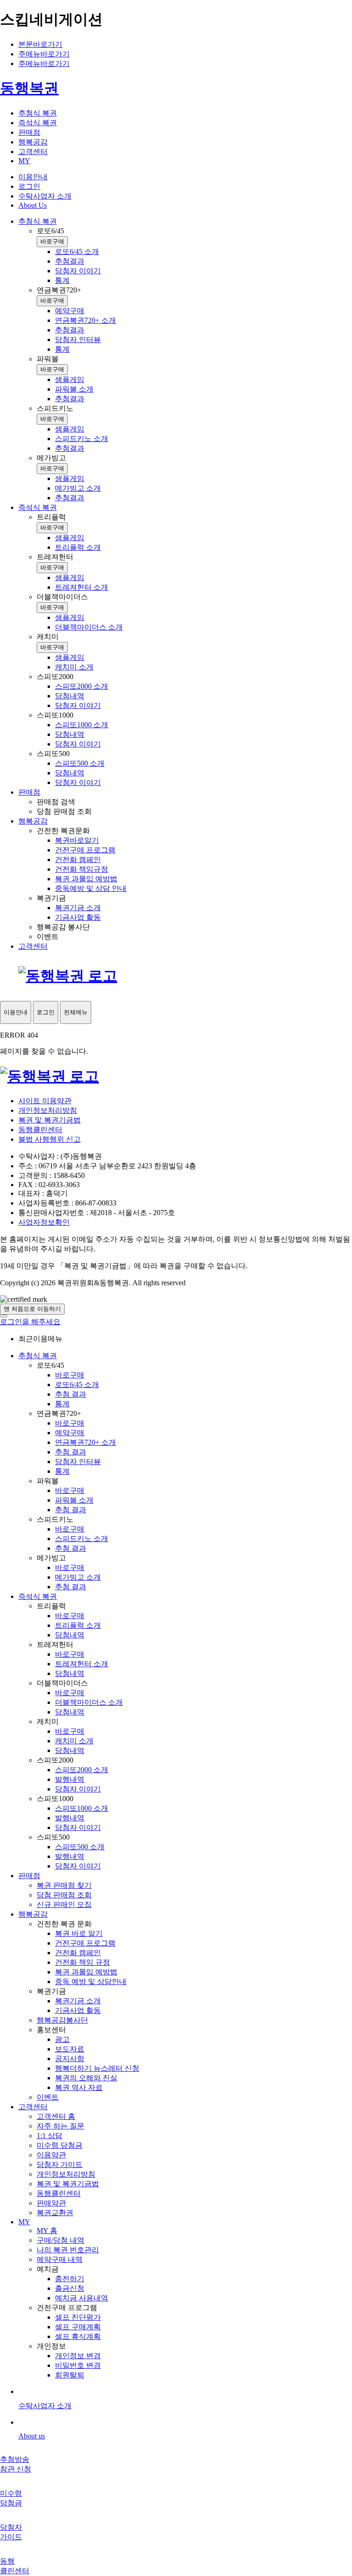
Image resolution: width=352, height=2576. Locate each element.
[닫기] (4, 1316)
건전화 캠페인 (78, 1953)
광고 (62, 2039)
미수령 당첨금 (60, 2145)
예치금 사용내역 (82, 2298)
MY (24, 2222)
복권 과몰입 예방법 (86, 1972)
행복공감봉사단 (62, 2020)
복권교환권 (55, 2213)
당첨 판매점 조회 (64, 1895)
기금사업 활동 (78, 2010)
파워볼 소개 (74, 1500)
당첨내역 (70, 1635)
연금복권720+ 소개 (85, 1442)
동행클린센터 (40, 1130)
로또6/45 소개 (77, 1385)
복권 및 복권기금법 (49, 1120)
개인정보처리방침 (48, 1110)
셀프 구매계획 (78, 2327)
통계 (62, 1404)
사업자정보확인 (44, 1222)
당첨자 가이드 (60, 2164)
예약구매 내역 (60, 2259)
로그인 (29, 186)
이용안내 (33, 177)
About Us (33, 205)
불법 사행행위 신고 (49, 1139)
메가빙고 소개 (78, 1577)
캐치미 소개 (74, 1741)
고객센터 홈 (56, 2116)
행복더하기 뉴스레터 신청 (97, 2068)
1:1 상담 (49, 2136)
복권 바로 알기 (79, 1933)
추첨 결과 (71, 1394)
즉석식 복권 (38, 1596)
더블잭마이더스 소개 (89, 1702)
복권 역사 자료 (79, 2087)
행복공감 (33, 1914)
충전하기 (70, 2279)
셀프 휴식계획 (78, 2336)
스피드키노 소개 (82, 1539)
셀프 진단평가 (78, 2317)
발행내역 (70, 1779)
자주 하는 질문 (60, 2126)
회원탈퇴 (70, 2375)
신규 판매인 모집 (64, 1904)
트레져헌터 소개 (82, 1664)
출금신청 (70, 2288)
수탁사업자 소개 (45, 196)
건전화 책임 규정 (82, 1962)
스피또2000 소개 (82, 1770)
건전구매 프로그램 (85, 1943)
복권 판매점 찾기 (64, 1885)
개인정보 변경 (78, 2356)
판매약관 (51, 2203)
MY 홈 (47, 2231)
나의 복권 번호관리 (68, 2250)
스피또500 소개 (80, 1847)
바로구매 (52, 241)
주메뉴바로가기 (44, 54)
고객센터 (33, 2107)
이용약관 (51, 2155)
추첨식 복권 (38, 1356)
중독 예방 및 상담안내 (91, 1982)
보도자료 (70, 2049)
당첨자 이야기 (78, 1789)
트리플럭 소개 (78, 1625)
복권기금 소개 (78, 2001)
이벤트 (48, 2097)
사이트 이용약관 (45, 1101)
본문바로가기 (40, 44)
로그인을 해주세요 (30, 1322)
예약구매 (70, 1433)
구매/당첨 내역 (60, 2240)
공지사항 (70, 2059)
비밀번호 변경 (78, 2365)
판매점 (29, 1876)
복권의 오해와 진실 (86, 2078)
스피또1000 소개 (82, 1808)
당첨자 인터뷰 (78, 1462)
